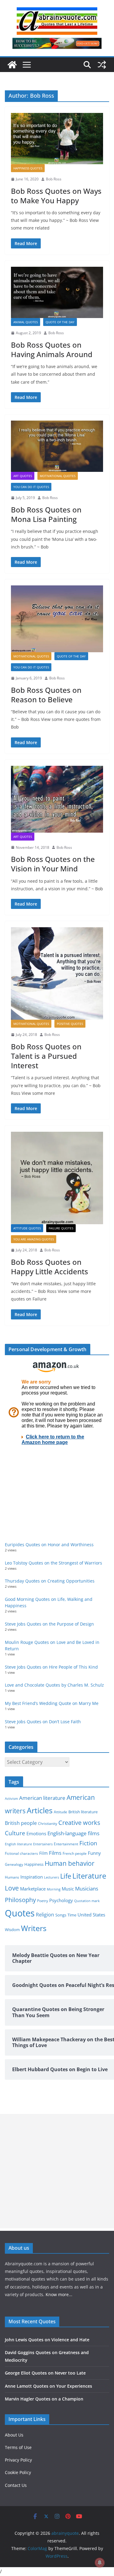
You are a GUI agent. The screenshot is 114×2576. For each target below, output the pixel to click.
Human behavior (70, 1863)
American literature (42, 1798)
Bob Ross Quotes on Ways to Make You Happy (56, 196)
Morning (54, 1889)
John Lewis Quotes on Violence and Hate (47, 2340)
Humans (12, 1877)
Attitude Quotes (27, 1228)
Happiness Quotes (28, 168)
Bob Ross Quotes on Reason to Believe (46, 695)
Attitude (60, 1812)
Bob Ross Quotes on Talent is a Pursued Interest (46, 1056)
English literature (18, 1844)
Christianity (48, 1823)
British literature (83, 1812)
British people (21, 1823)
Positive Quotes (70, 1024)
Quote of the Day (60, 322)
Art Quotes (23, 476)
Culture (15, 1833)
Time (72, 1915)
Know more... (59, 2294)
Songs (61, 1915)
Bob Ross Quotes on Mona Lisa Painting (46, 514)
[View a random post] (102, 65)
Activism (11, 1798)
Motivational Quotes (58, 476)
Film (43, 1853)
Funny (94, 1853)
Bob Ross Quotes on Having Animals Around (52, 349)
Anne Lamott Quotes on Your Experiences (48, 2386)
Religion (45, 1915)
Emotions (36, 1833)
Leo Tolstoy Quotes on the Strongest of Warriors (54, 1563)
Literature (89, 1876)
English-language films (73, 1833)
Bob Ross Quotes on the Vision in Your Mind (53, 864)
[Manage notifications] (100, 2563)
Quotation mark (87, 1901)
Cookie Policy (18, 2472)
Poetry (43, 1901)
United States (91, 1915)
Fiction (88, 1843)
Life (66, 1876)
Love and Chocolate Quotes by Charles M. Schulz (54, 1685)
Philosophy (20, 1900)
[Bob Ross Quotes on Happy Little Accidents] (57, 1178)
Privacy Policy (18, 2460)
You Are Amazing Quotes (34, 1239)
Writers (34, 1928)
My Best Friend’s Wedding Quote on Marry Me (52, 1703)
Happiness (34, 1864)
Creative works (79, 1823)
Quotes (20, 1913)
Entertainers (43, 1844)
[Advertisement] (57, 2171)
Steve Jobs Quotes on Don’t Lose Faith (43, 1722)
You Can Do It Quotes (31, 487)
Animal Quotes (26, 322)
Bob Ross (54, 179)
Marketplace (33, 1889)
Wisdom (12, 1930)
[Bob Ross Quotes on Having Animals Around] (57, 292)
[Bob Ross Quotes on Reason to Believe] (57, 619)
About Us (14, 2435)
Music (68, 1889)
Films (55, 1853)
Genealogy (14, 1864)
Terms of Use (18, 2447)
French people (75, 1853)
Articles (40, 1810)
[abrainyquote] (12, 65)
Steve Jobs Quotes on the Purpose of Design (49, 1624)
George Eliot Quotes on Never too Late (45, 2373)
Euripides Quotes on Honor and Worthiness (49, 1545)
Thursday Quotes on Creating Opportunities (50, 1581)
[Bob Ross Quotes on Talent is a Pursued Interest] (57, 973)
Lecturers (52, 1877)
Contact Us (16, 2485)
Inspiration (32, 1877)
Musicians (87, 1889)
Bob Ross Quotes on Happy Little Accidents (50, 1267)
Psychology (61, 1900)
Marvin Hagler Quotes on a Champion (44, 2399)
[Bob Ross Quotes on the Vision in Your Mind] (57, 799)
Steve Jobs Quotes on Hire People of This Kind (51, 1667)
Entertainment (66, 1844)
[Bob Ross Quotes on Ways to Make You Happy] (57, 139)
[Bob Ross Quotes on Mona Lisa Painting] (57, 446)
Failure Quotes (61, 1228)
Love (12, 1888)
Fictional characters (21, 1853)
